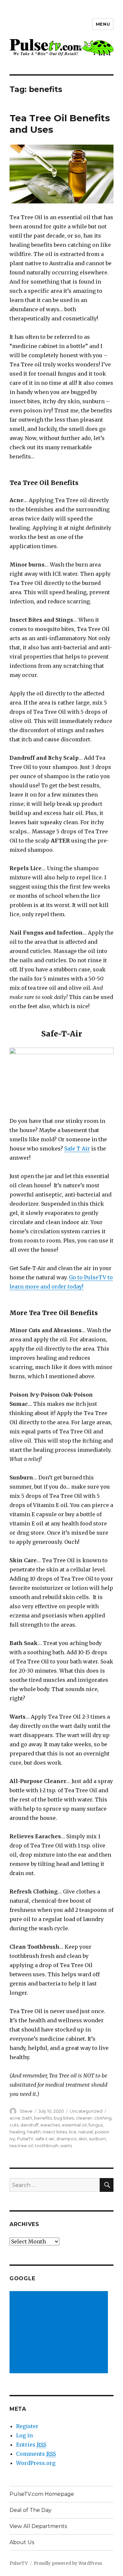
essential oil (74, 2125)
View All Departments (38, 2526)
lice (73, 2132)
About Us (22, 2542)
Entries (31, 2445)
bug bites (64, 2118)
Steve (26, 2111)
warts (66, 2146)
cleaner (84, 2118)
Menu (103, 24)
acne (15, 2118)
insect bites (55, 2132)
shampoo (67, 2139)
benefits (43, 2118)
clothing (103, 2118)
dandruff (29, 2125)
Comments (36, 2454)
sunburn (97, 2139)
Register (27, 2426)
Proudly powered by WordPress (68, 2563)
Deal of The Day (31, 2510)
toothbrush (47, 2146)
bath (27, 2118)
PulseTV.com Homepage (42, 2494)
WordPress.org (36, 2463)
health (34, 2132)
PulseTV (25, 2139)
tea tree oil (21, 2146)
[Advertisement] (60, 2333)
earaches (50, 2125)
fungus (96, 2125)
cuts (14, 2125)
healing (17, 2132)
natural (86, 2132)
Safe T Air (77, 1149)
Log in (24, 2435)
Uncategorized (86, 2111)
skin (83, 2139)
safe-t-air (45, 2139)
